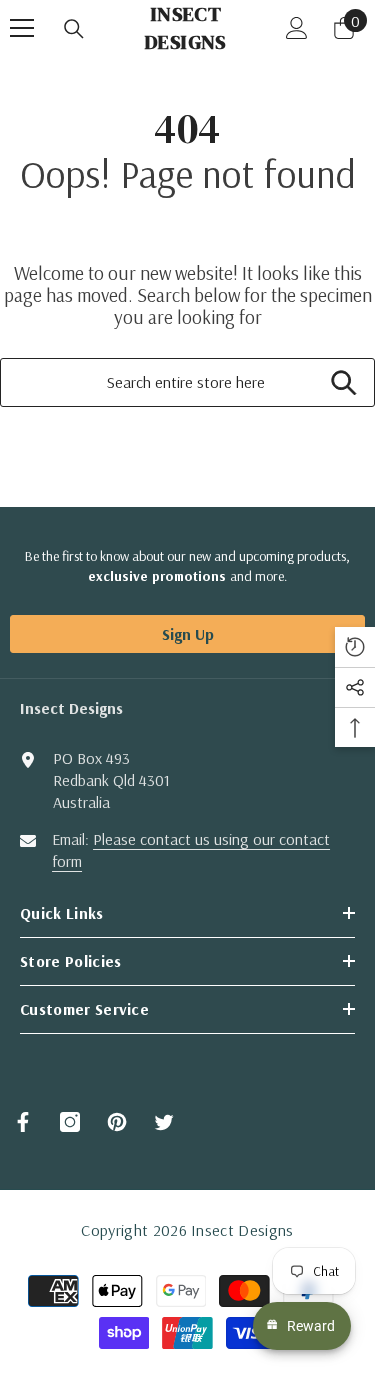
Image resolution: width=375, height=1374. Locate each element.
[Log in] (297, 28)
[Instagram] (70, 1122)
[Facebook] (23, 1122)
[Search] (74, 29)
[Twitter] (164, 1122)
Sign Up (188, 634)
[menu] (22, 28)
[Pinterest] (117, 1122)
